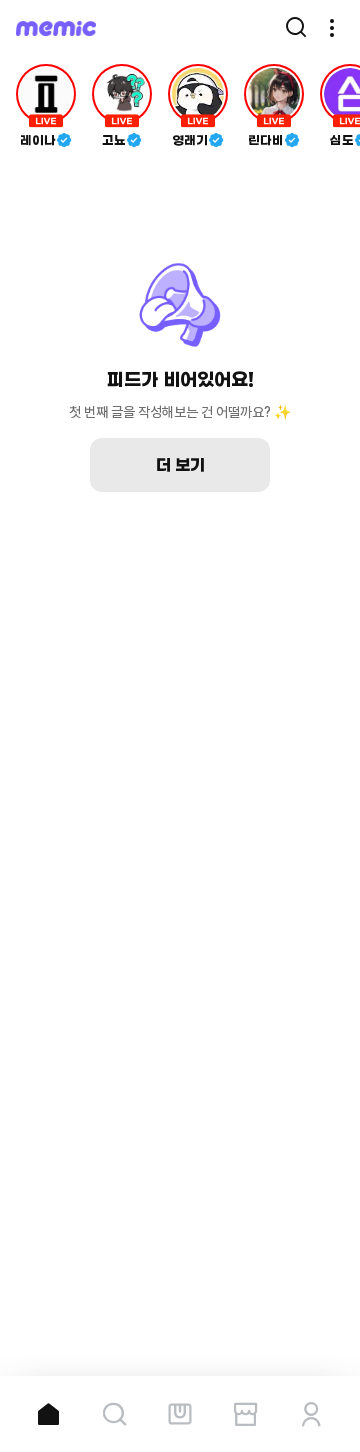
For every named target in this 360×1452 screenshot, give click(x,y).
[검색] (296, 28)
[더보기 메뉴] (332, 28)
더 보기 (180, 465)
